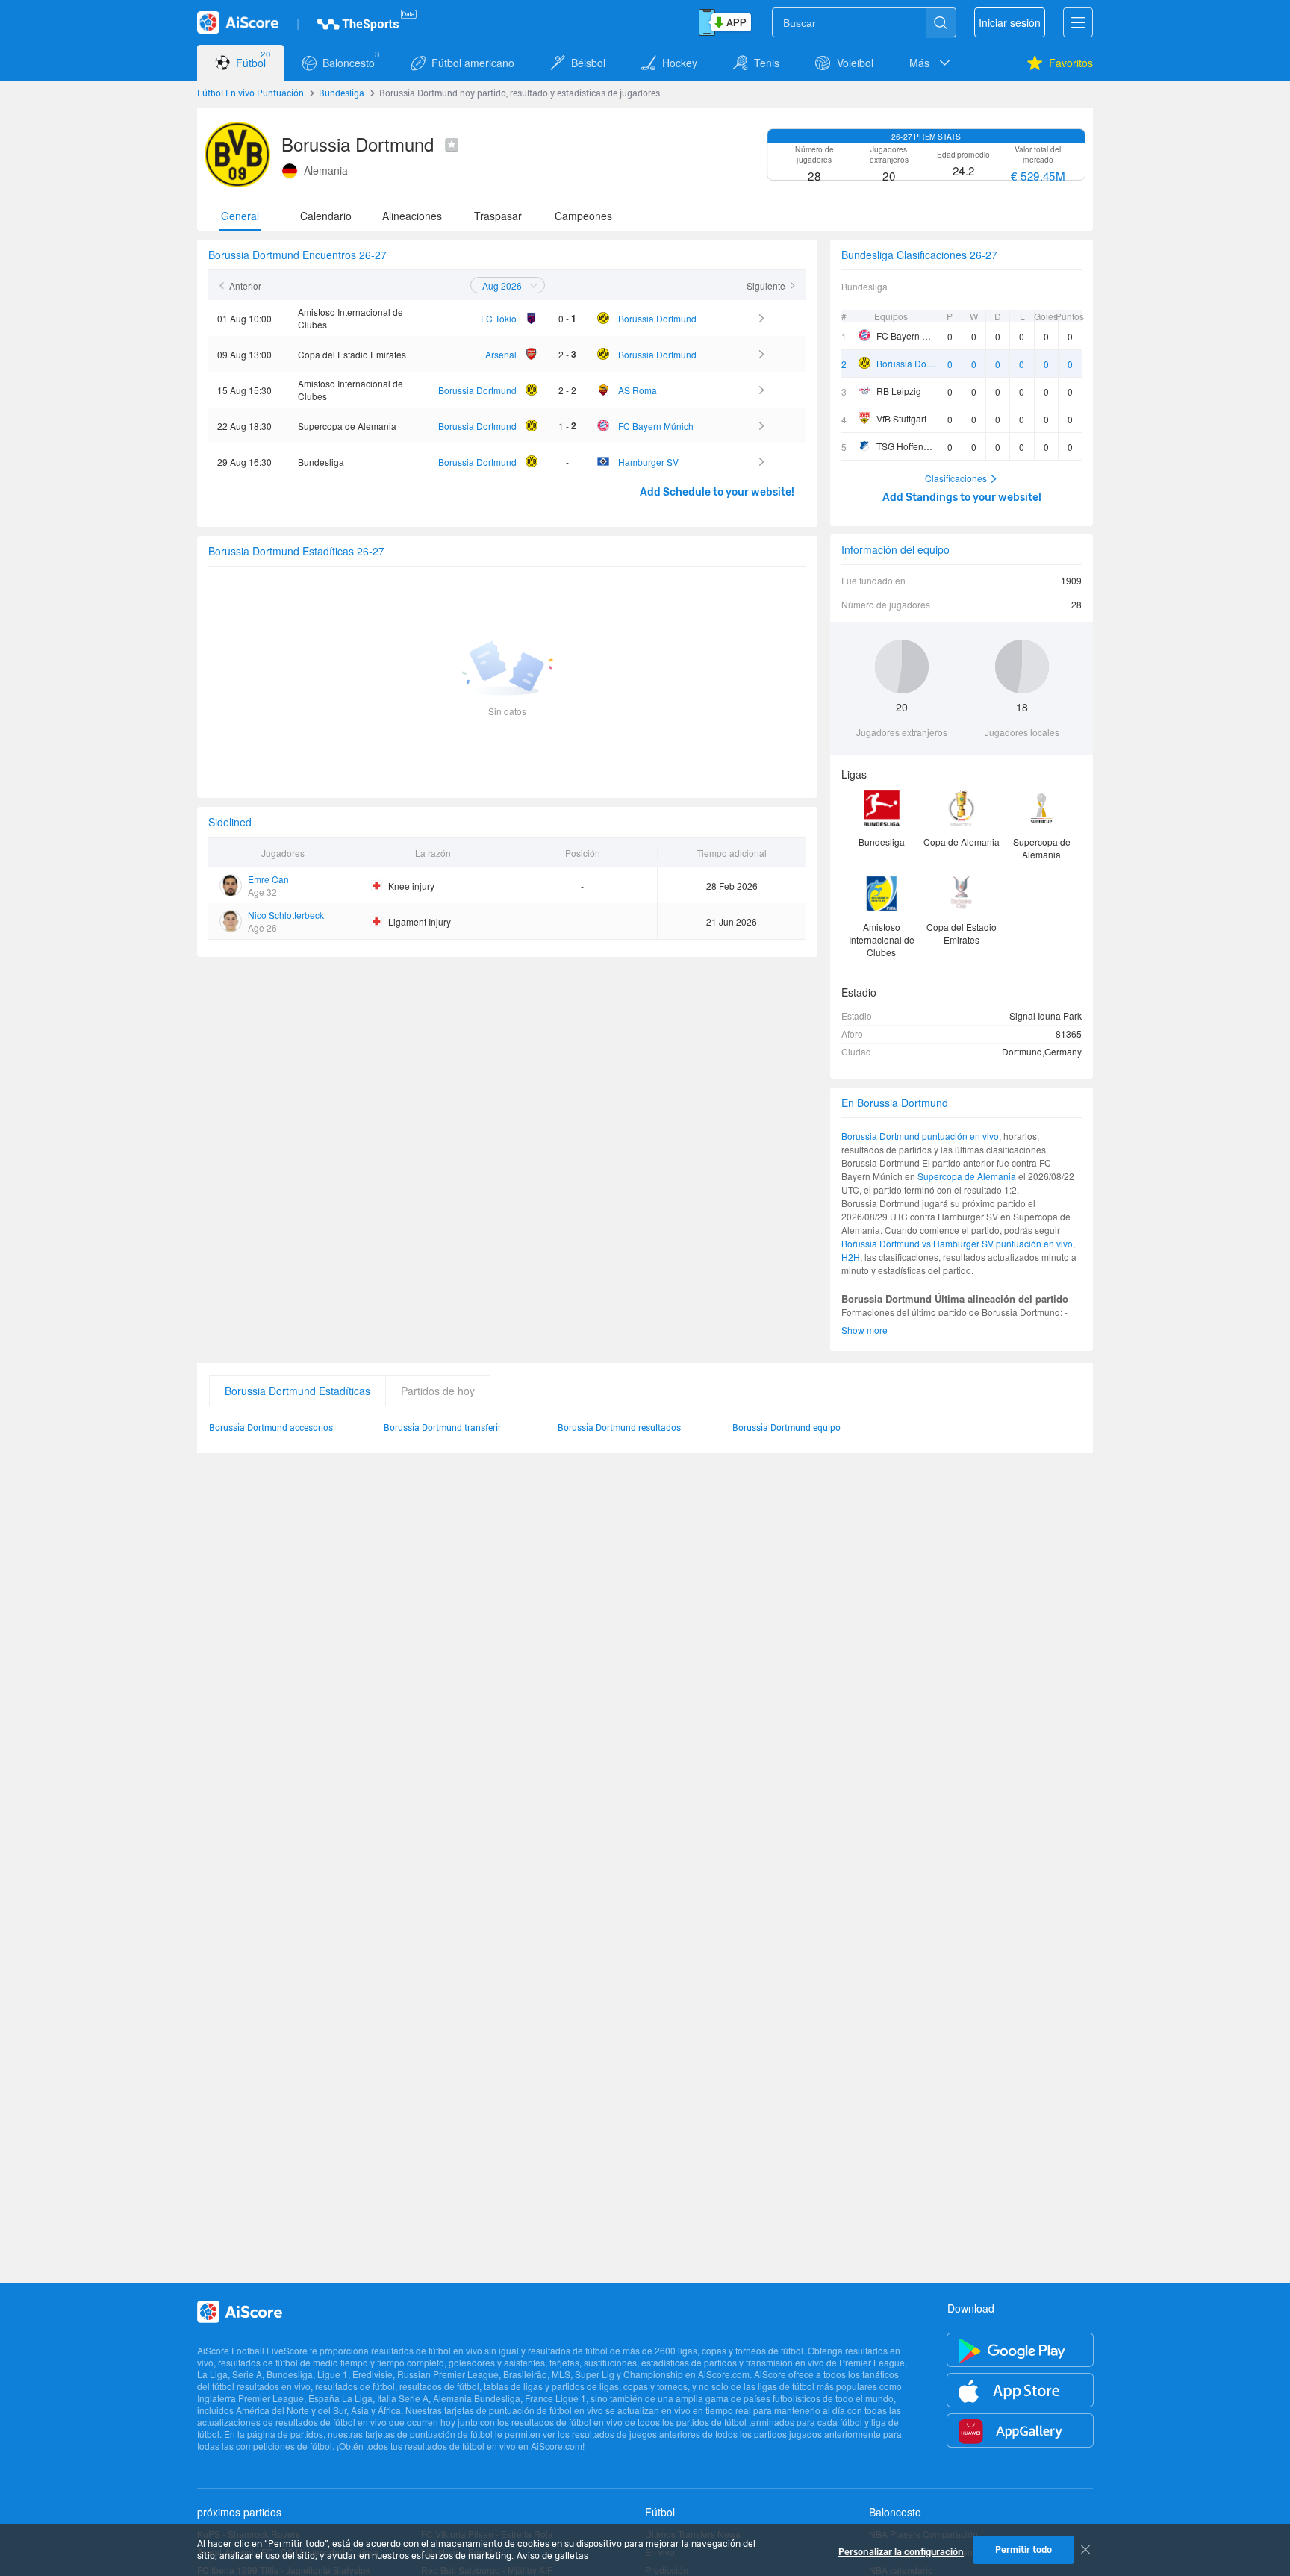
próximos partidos (239, 2512)
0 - (567, 318)
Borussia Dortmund (907, 363)
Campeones (583, 216)
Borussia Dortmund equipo (786, 1427)
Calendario (326, 216)
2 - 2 (567, 390)
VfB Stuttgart (901, 418)
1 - (567, 425)
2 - (567, 354)
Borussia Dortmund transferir (442, 1427)
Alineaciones (412, 216)
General (240, 216)
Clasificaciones (956, 478)
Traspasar (498, 216)
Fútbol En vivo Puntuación (250, 93)
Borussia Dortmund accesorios (271, 1427)
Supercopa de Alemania (967, 1176)
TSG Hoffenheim (907, 446)
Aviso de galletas (552, 2556)
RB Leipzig (899, 391)
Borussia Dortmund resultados (619, 1427)
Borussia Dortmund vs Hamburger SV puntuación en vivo (957, 1243)
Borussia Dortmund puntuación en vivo (920, 1136)
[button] (931, 63)
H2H (851, 1257)
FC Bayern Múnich (907, 336)
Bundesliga (342, 93)
